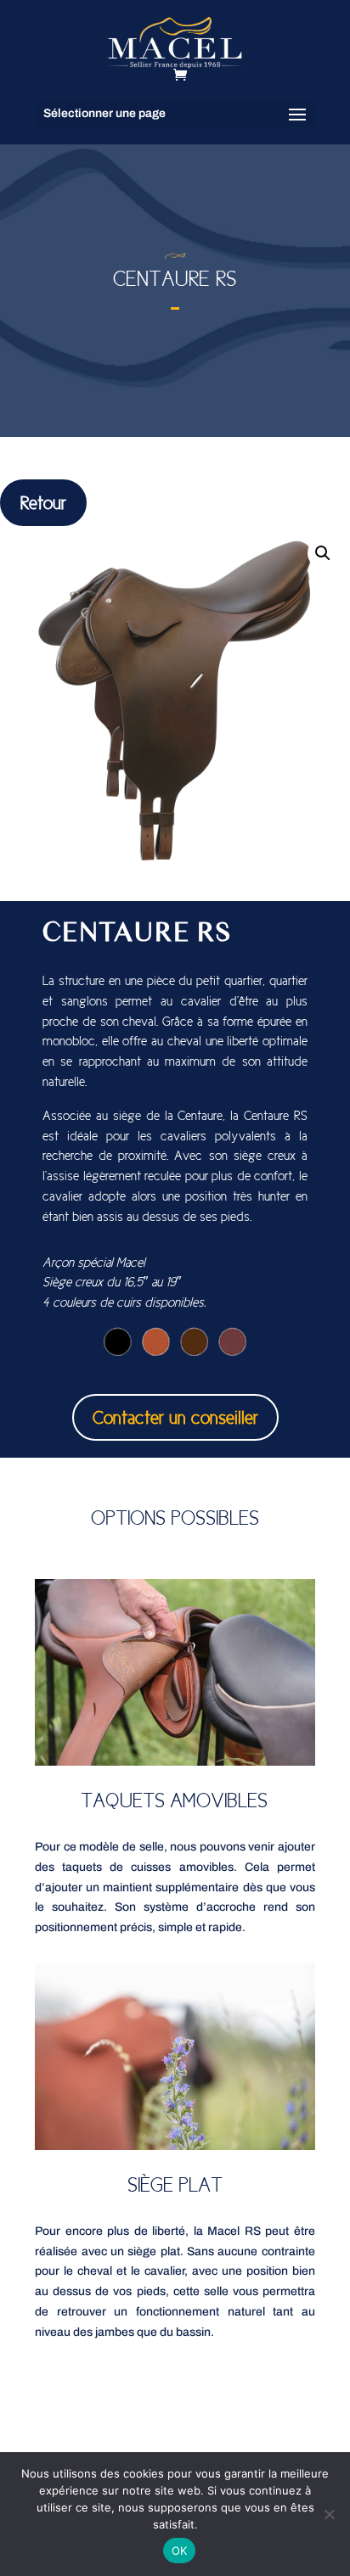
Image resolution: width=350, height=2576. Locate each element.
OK (180, 2551)
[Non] (329, 2514)
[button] (323, 553)
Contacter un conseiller (175, 1417)
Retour (43, 503)
